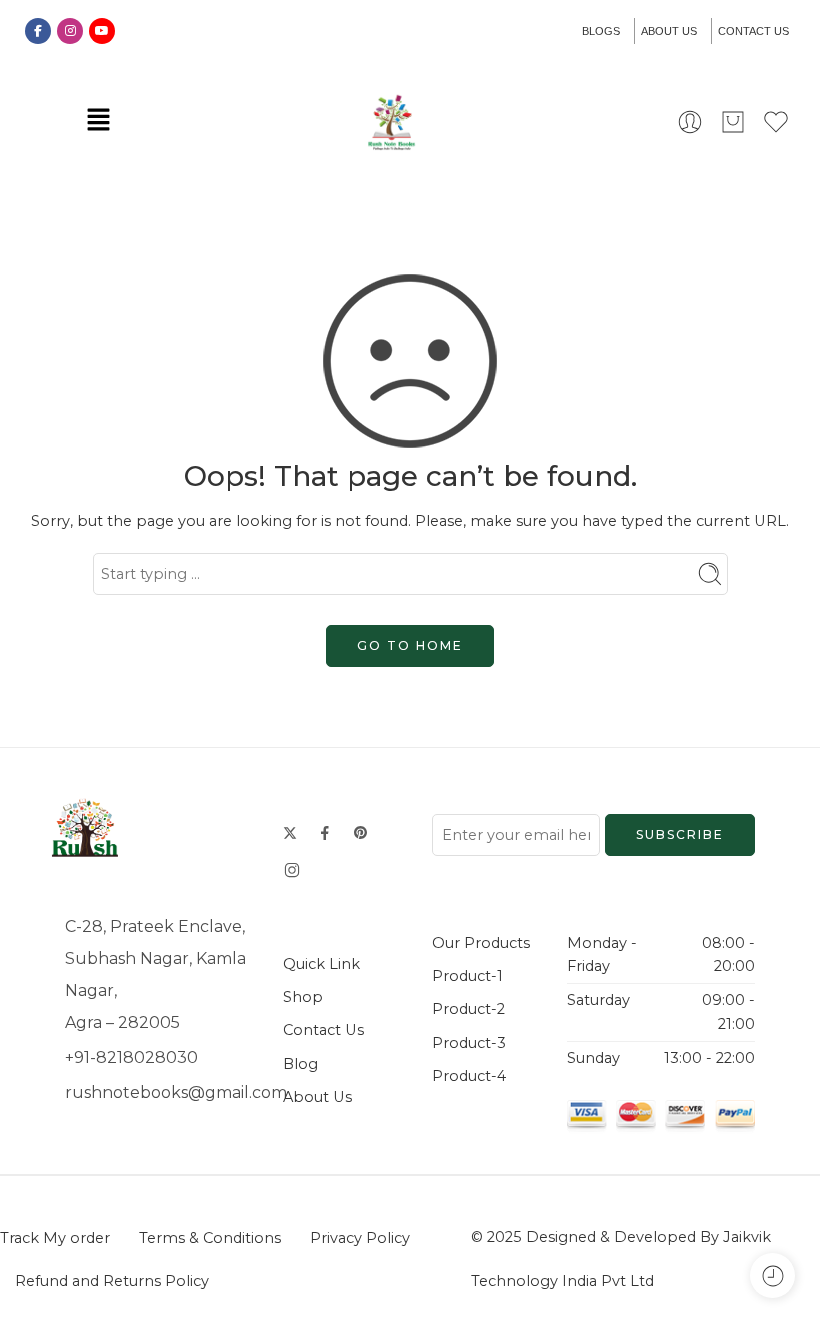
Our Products (481, 943)
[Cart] (733, 122)
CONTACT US (753, 31)
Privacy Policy (360, 1238)
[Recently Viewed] (772, 1275)
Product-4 (469, 1076)
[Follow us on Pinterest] (361, 833)
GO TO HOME (410, 645)
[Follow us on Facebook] (325, 833)
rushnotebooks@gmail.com (176, 1092)
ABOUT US (669, 31)
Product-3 (469, 1043)
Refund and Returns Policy (112, 1281)
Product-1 (467, 976)
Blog (300, 1064)
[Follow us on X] (290, 833)
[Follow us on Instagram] (292, 870)
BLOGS (601, 31)
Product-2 (468, 1009)
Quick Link (321, 964)
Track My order (55, 1238)
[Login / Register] (690, 122)
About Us (317, 1097)
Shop (303, 997)
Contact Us (323, 1030)
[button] (98, 121)
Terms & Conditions (210, 1238)
